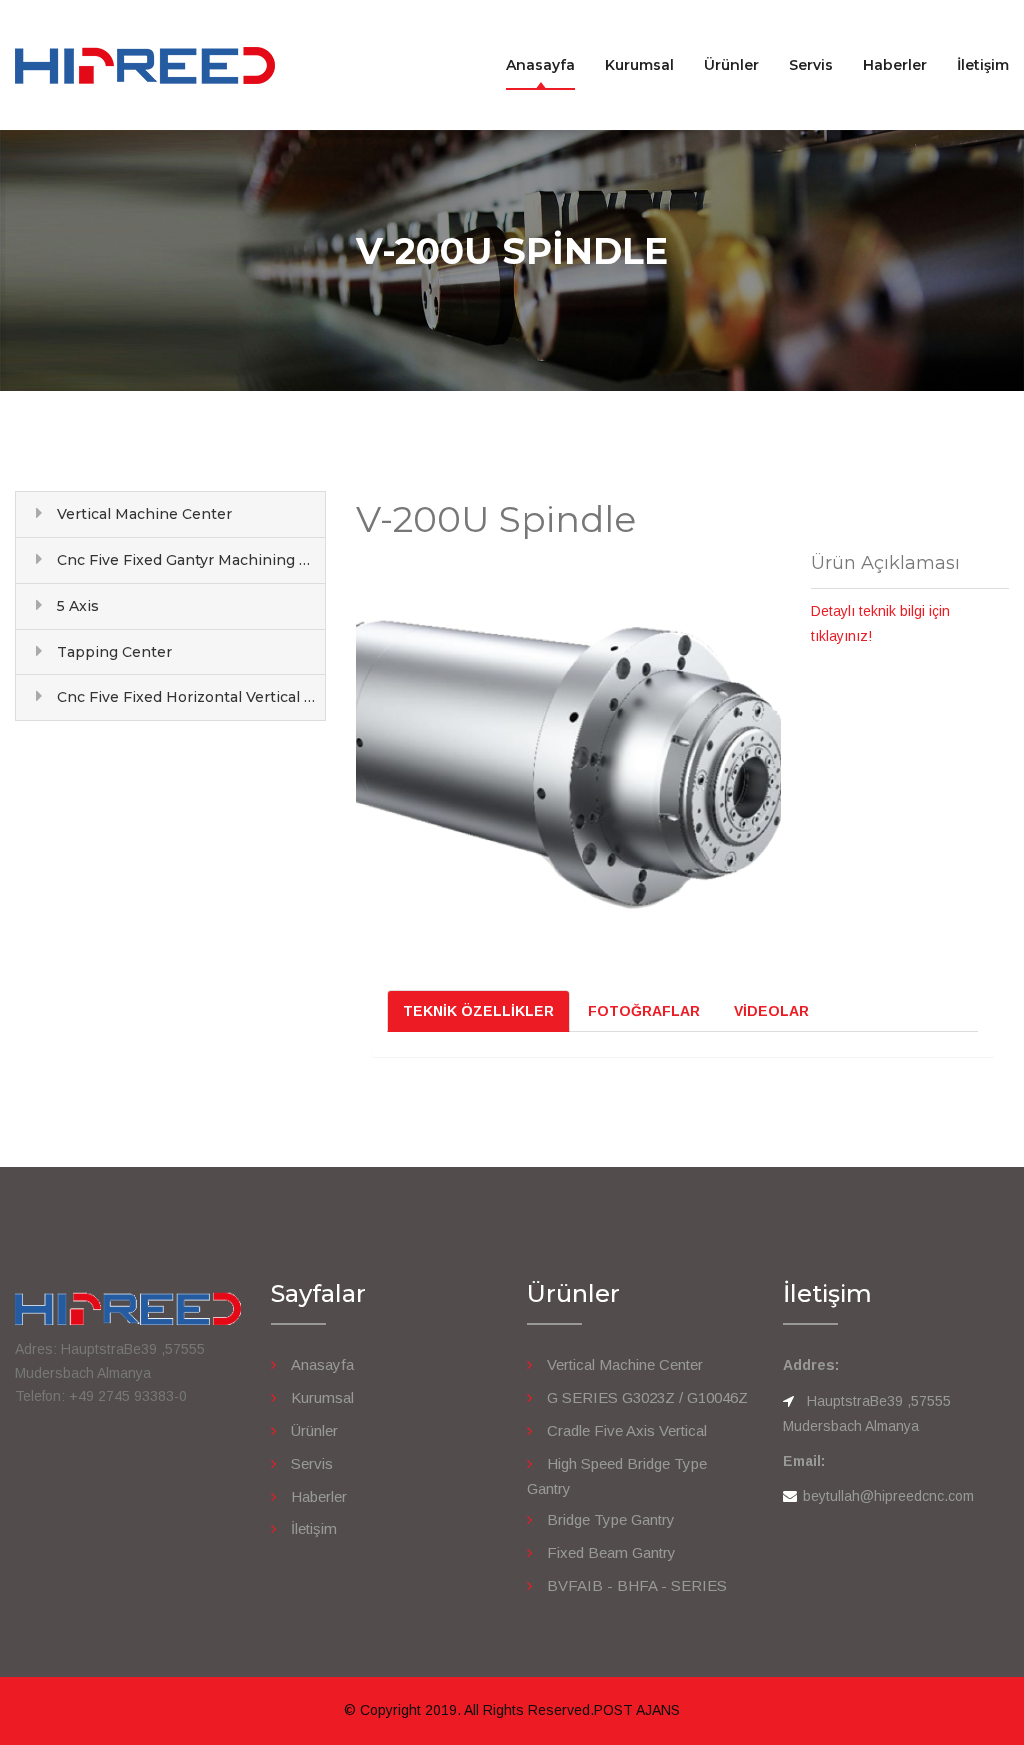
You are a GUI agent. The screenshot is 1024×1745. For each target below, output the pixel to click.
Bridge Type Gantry (611, 1519)
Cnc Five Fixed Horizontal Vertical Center (191, 697)
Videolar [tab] (771, 1011)
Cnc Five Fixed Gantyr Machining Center (191, 560)
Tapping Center (114, 652)
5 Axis (78, 606)
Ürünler (731, 65)
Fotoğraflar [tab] (644, 1011)
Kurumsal (639, 65)
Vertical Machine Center (144, 514)
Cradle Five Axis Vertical (627, 1430)
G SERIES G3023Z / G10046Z (647, 1397)
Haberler (895, 65)
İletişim (983, 65)
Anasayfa (540, 65)
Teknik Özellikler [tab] (478, 1011)
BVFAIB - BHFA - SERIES (637, 1585)
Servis (811, 65)
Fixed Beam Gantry (611, 1552)
